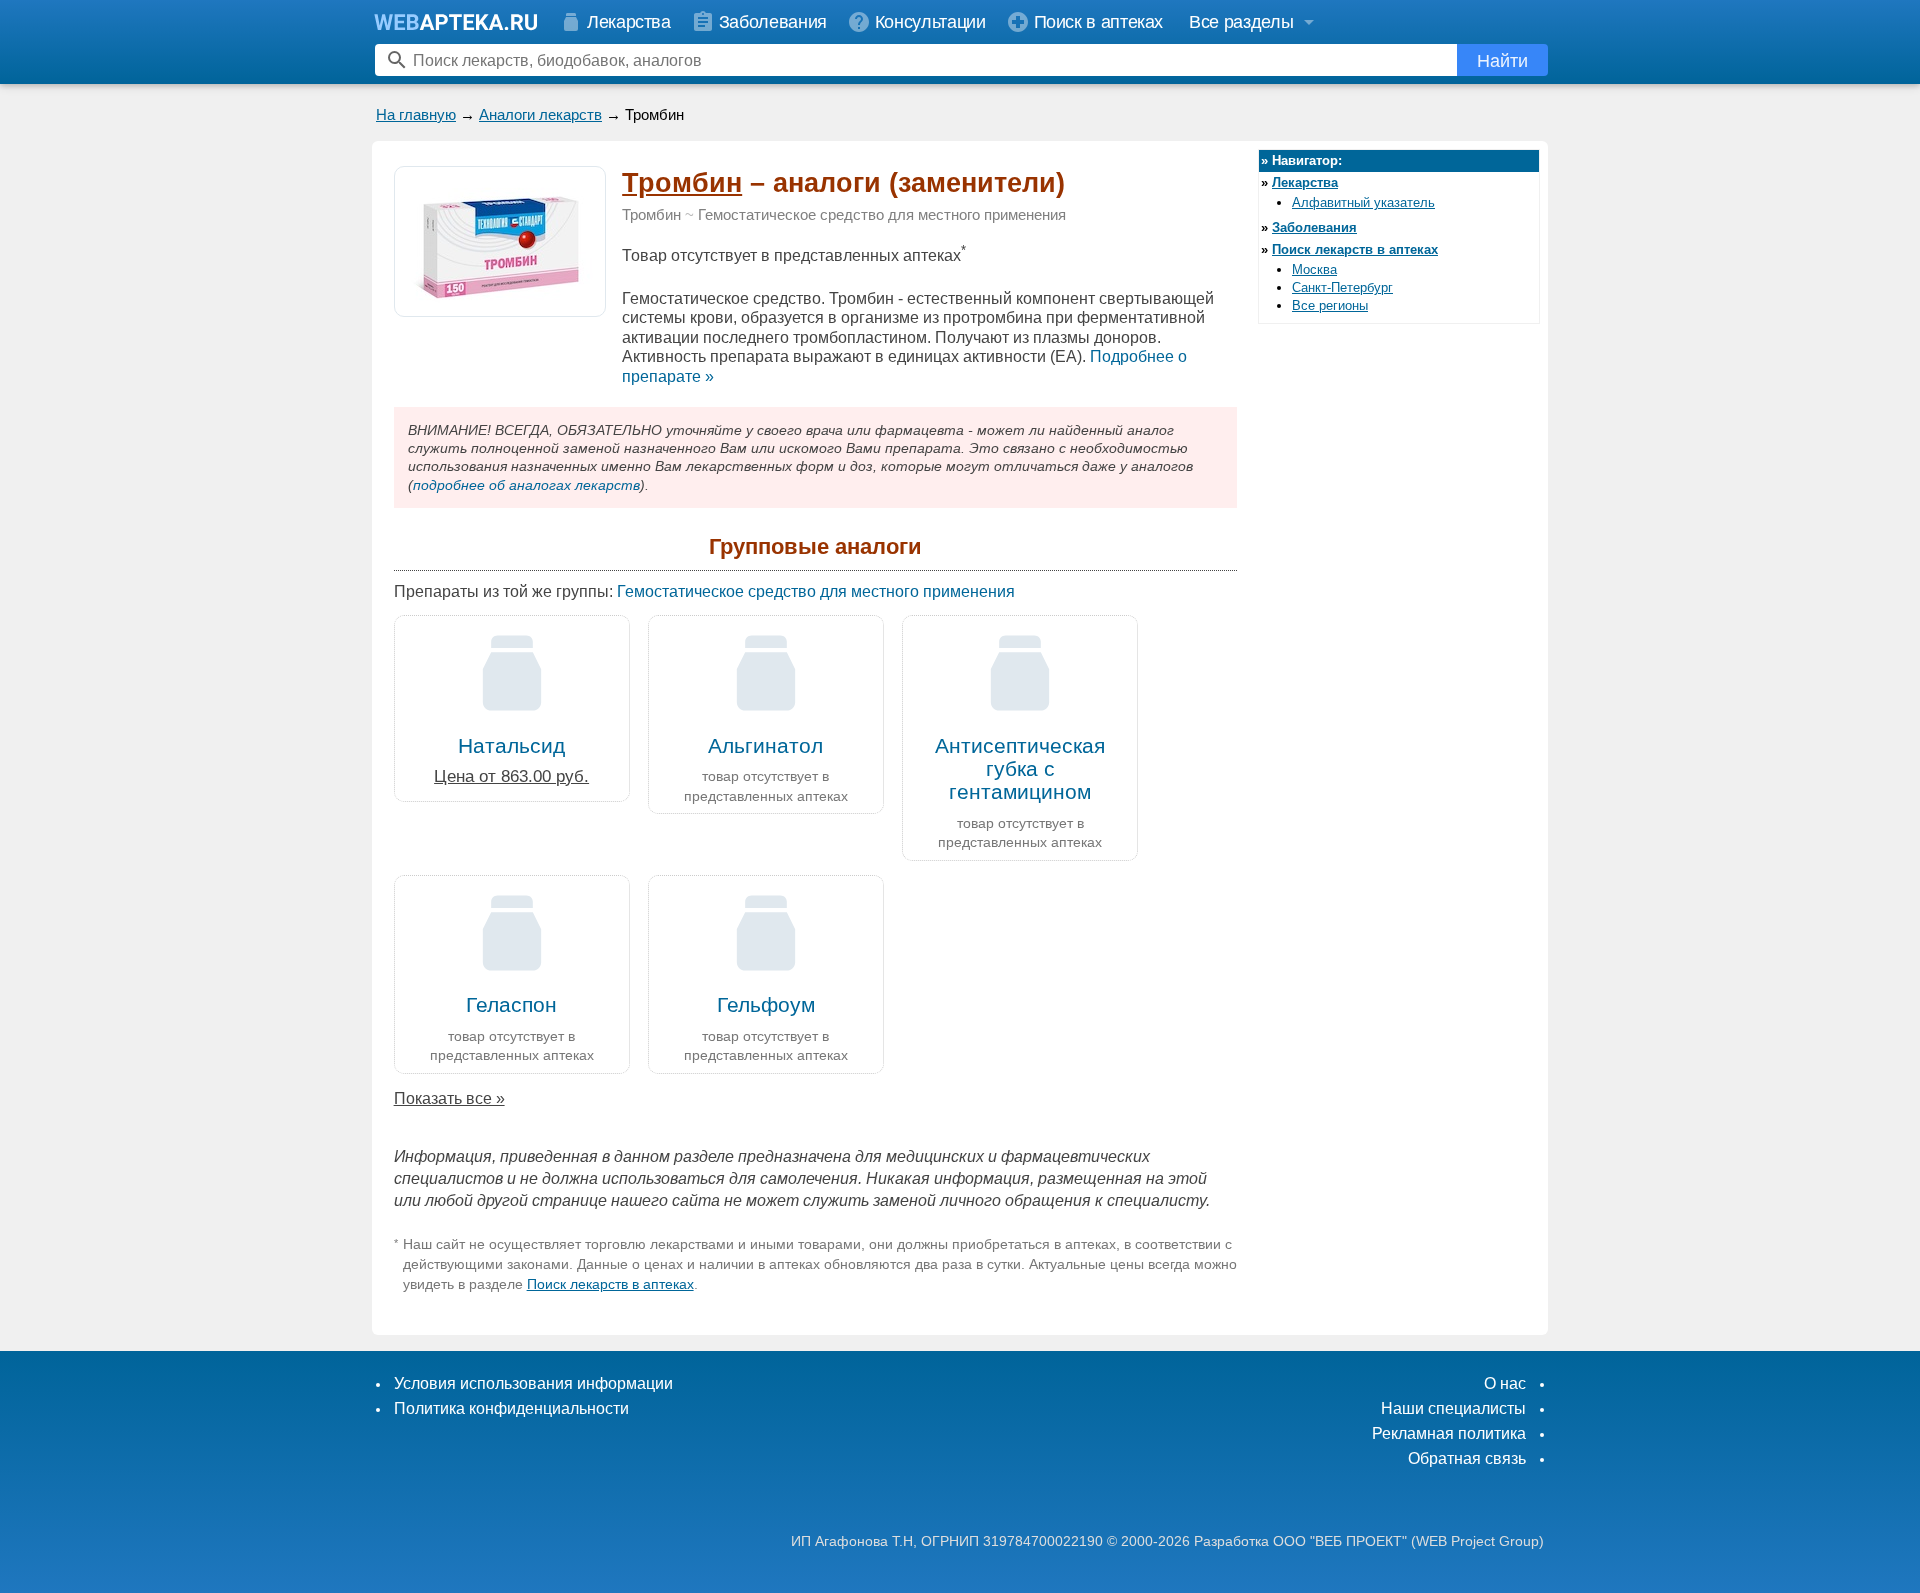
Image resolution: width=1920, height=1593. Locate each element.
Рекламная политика (1449, 1433)
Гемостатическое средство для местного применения (882, 215)
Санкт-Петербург (1342, 287)
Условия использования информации (533, 1383)
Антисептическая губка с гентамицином (1020, 768)
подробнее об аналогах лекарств (526, 485)
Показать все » (449, 1098)
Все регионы (1330, 305)
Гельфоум (766, 1004)
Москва (1314, 269)
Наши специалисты (1453, 1408)
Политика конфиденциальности (511, 1408)
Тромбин (682, 183)
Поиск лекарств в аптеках (610, 1284)
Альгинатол (765, 745)
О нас (1505, 1383)
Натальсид (511, 745)
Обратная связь (1467, 1458)
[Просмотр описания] (500, 305)
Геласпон (511, 1004)
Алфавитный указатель (1363, 202)
